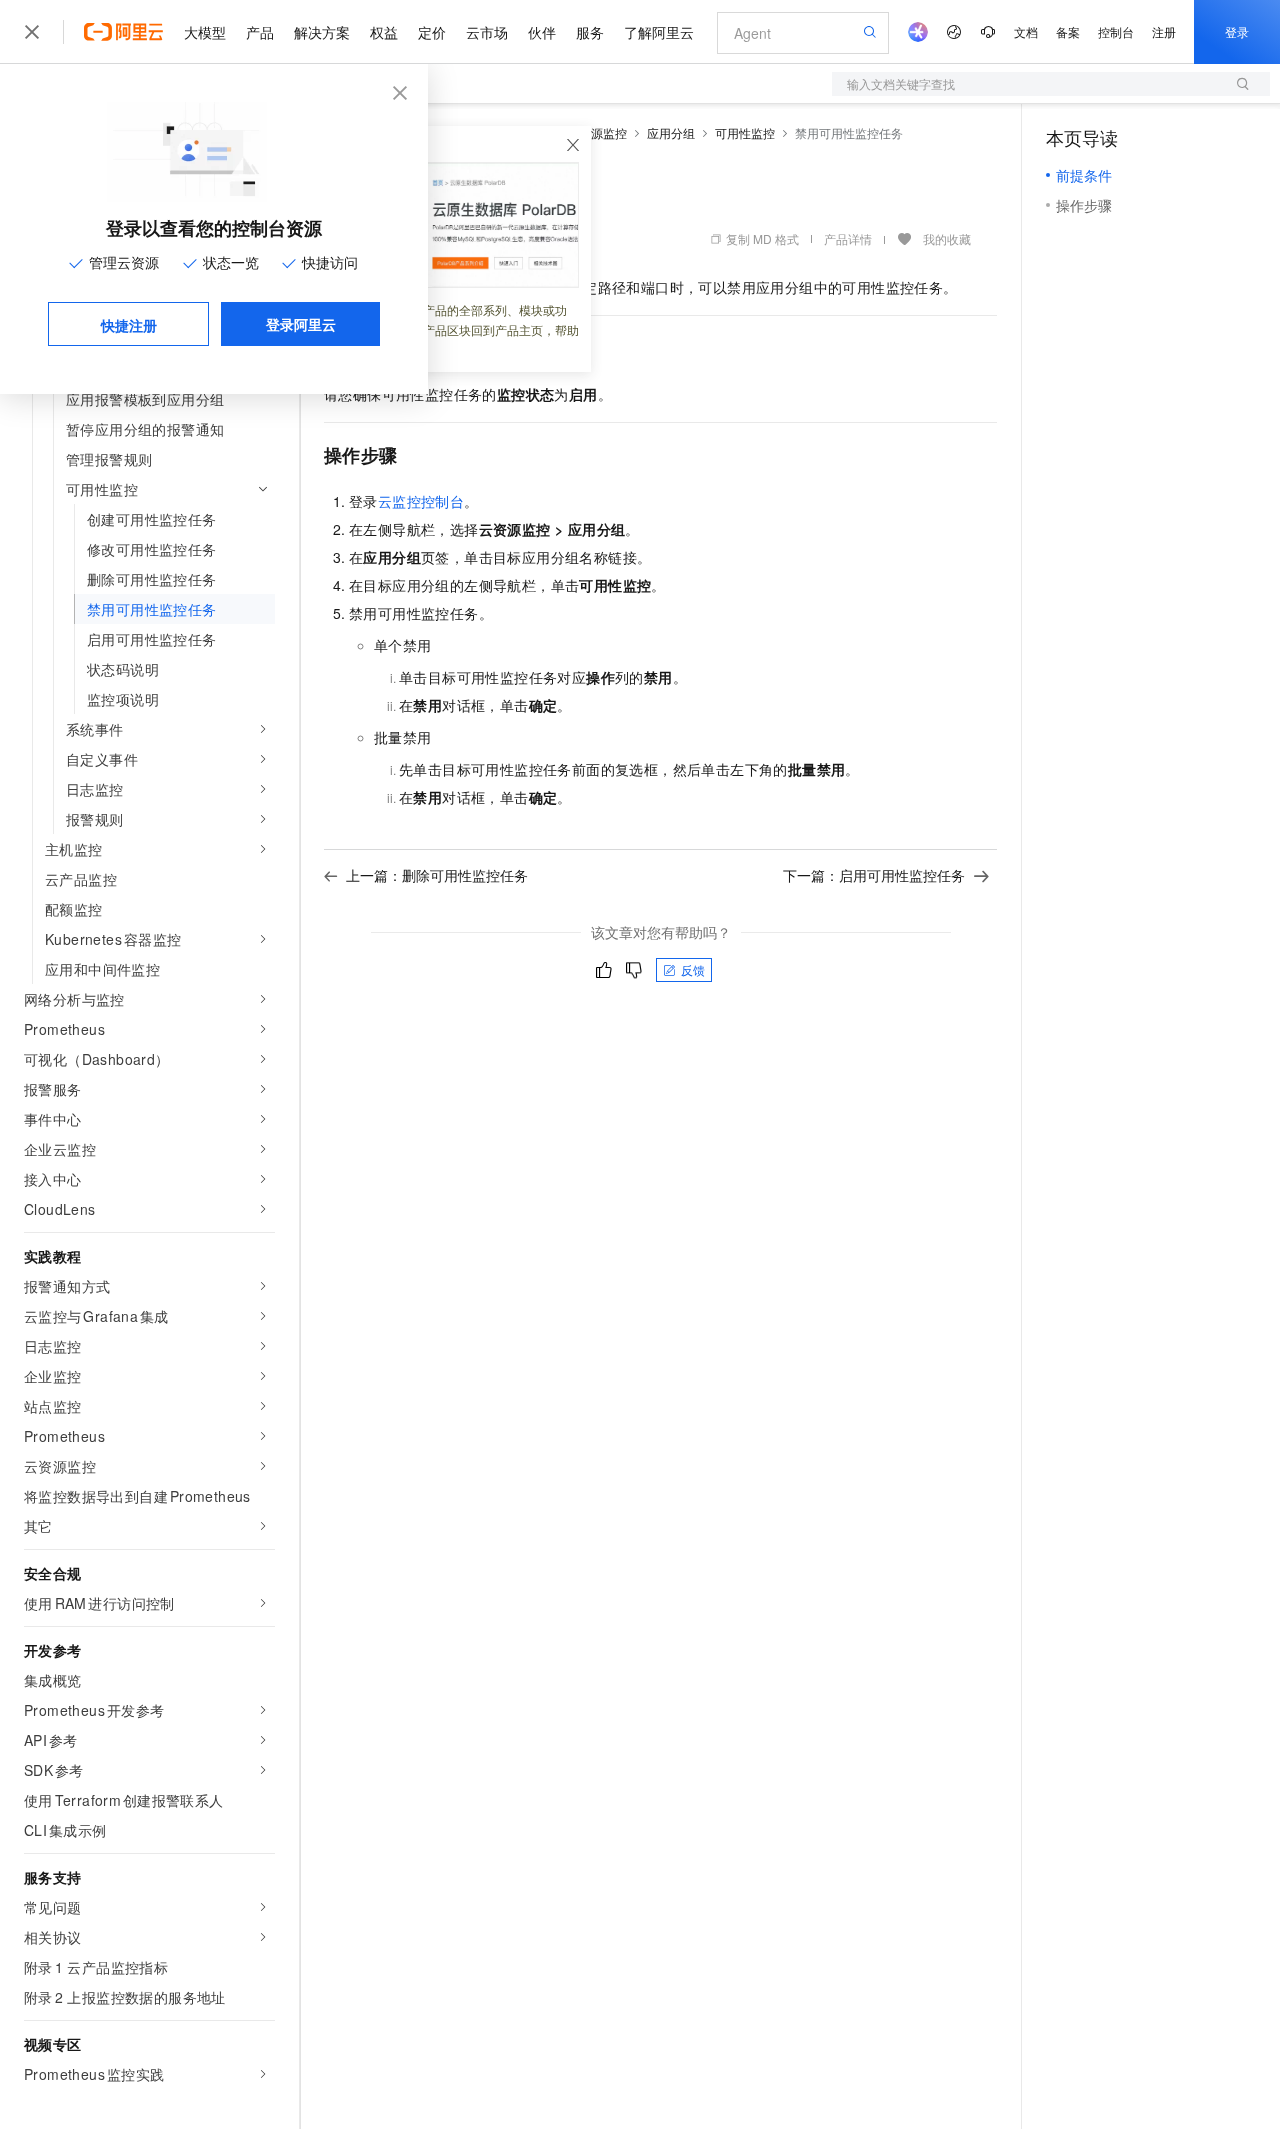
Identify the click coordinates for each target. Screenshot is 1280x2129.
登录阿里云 (301, 324)
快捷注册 (129, 325)
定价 (432, 32)
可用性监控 (745, 132)
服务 (590, 32)
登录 (1237, 31)
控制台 (1116, 31)
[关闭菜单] (32, 32)
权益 (384, 32)
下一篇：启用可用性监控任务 (874, 875)
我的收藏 (947, 238)
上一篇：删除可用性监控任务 (437, 875)
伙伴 (542, 32)
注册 (1164, 31)
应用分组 (671, 132)
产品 (260, 32)
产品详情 (848, 238)
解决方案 (322, 32)
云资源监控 (597, 132)
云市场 (487, 32)
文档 (1026, 31)
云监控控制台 (421, 501)
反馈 (693, 969)
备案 (1068, 31)
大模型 (205, 32)
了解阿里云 (659, 32)
